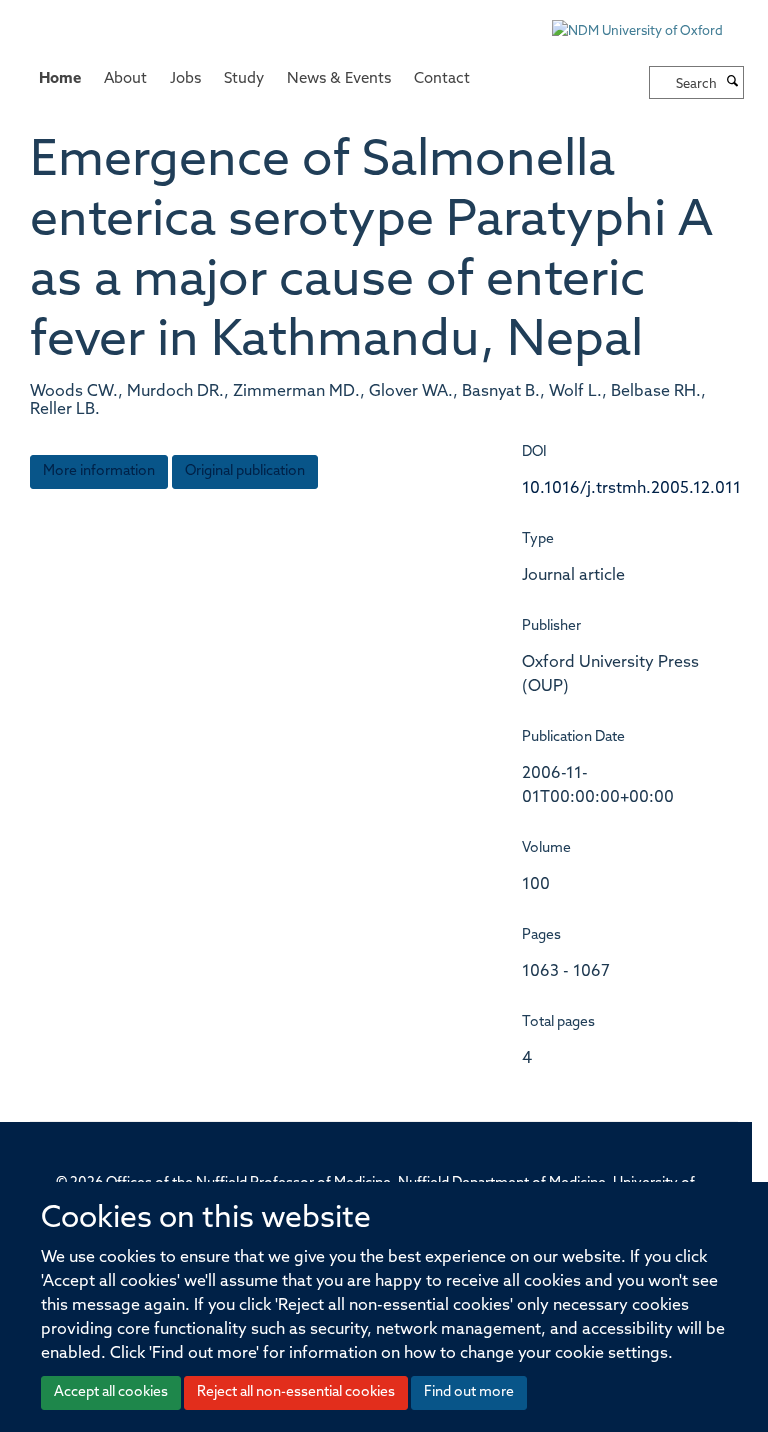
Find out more (469, 1392)
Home (60, 79)
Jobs (185, 79)
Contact (442, 79)
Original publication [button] (245, 471)
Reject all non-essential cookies (296, 1392)
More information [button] (99, 471)
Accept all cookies (111, 1392)
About (125, 79)
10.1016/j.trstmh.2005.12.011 (631, 489)
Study (244, 79)
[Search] (733, 83)
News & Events (339, 79)
